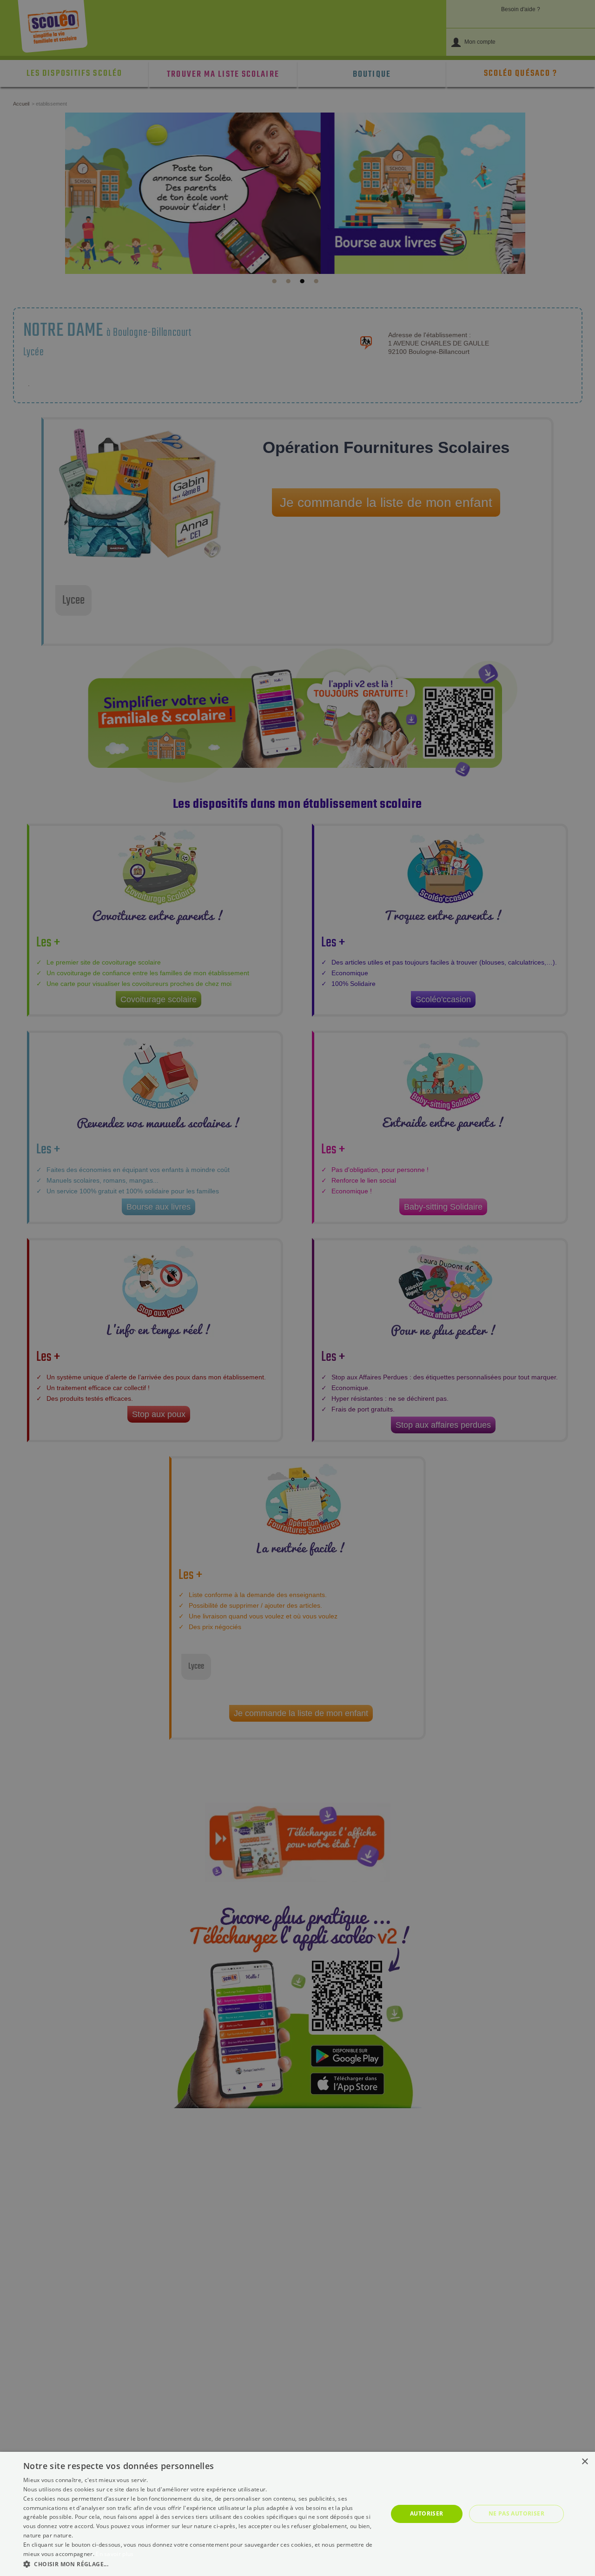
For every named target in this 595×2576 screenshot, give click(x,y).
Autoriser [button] (427, 2513)
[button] (200, 2564)
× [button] (585, 2462)
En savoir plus (115, 2554)
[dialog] (297, 2514)
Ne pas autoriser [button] (516, 2513)
